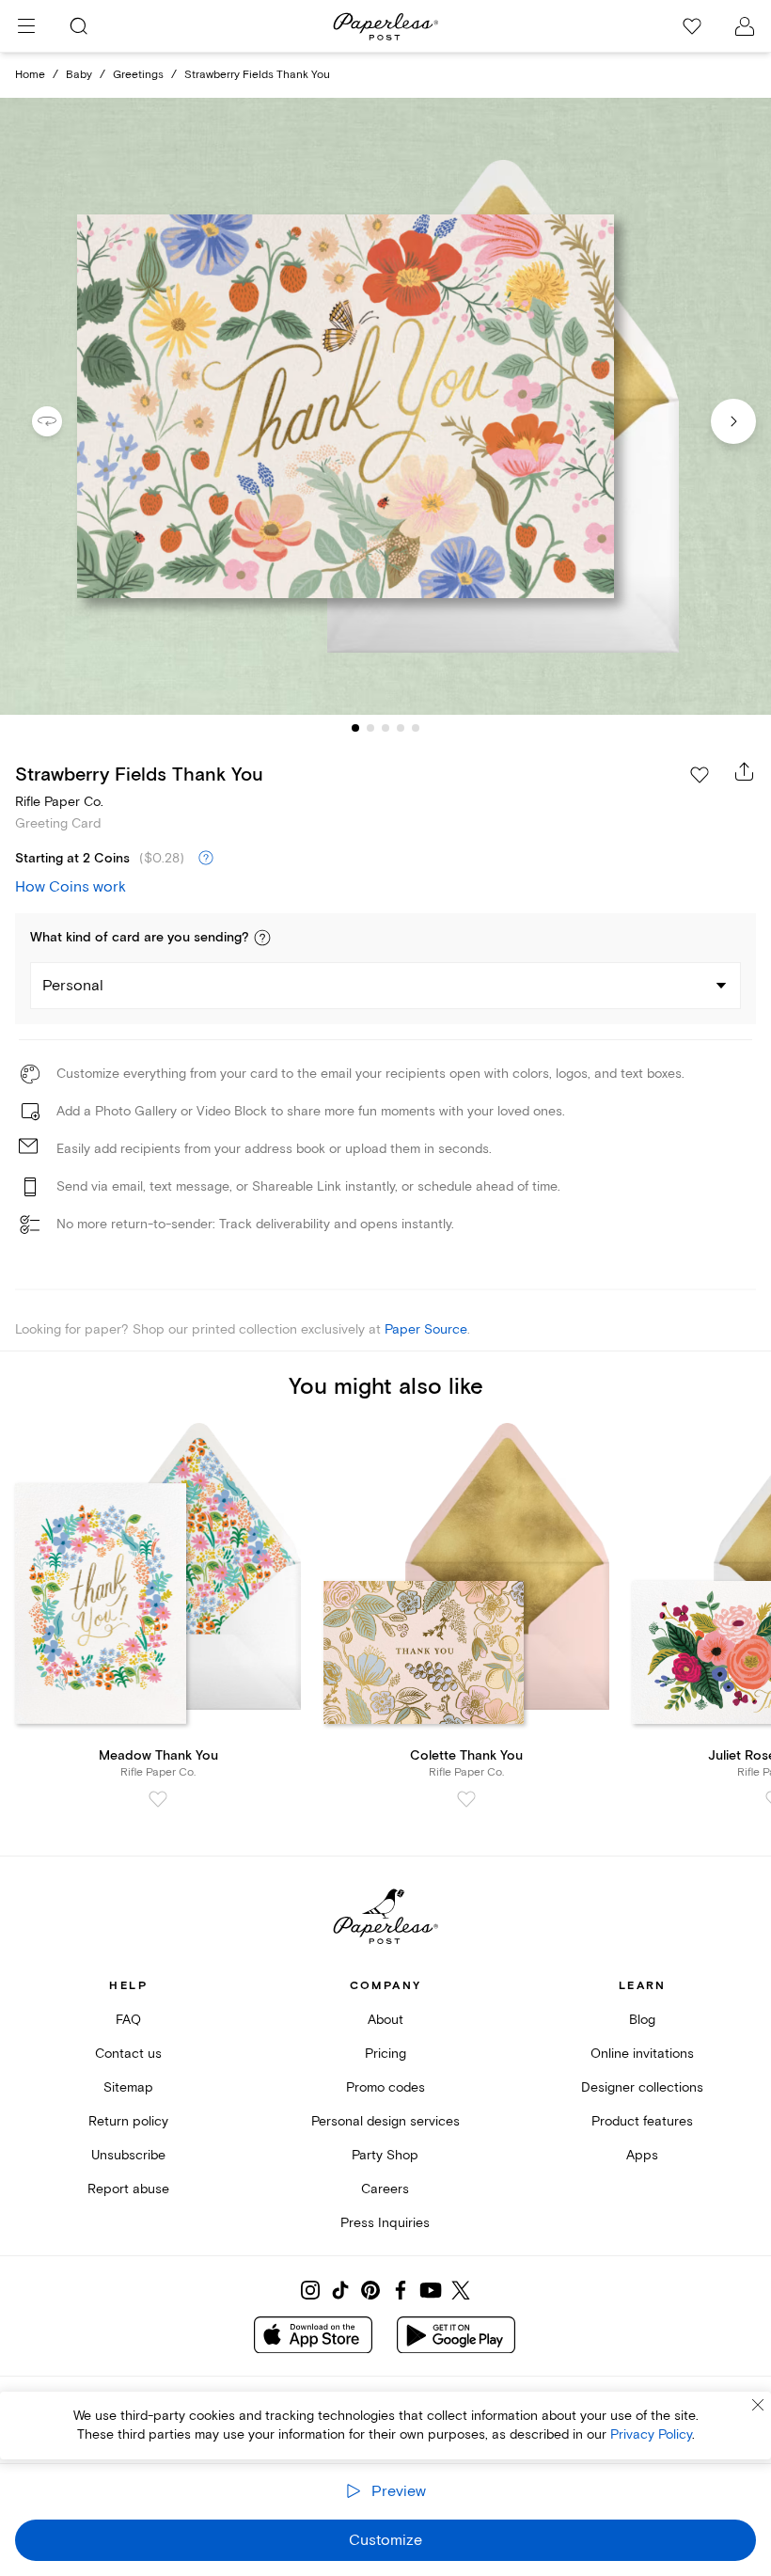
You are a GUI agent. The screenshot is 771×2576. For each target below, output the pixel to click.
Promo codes (385, 2087)
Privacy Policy (651, 2434)
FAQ (128, 2020)
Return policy (128, 2121)
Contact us (128, 2054)
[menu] (26, 26)
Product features (642, 2121)
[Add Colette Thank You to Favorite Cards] (466, 1799)
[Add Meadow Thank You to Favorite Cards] (158, 1799)
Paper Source (426, 1329)
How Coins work (71, 887)
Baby (79, 75)
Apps (642, 2155)
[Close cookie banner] (758, 2405)
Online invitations (642, 2054)
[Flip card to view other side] (62, 421)
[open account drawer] (745, 26)
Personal (73, 986)
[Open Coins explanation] (206, 859)
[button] (262, 938)
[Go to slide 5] (416, 728)
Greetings (138, 75)
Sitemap (128, 2087)
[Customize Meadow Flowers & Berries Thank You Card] (385, 406)
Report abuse (128, 2189)
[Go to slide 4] (401, 728)
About (385, 2020)
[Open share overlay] (745, 771)
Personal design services (385, 2121)
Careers (385, 2189)
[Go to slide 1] (355, 728)
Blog (642, 2020)
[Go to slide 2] (370, 728)
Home (30, 75)
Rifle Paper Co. (59, 802)
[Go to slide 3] (385, 728)
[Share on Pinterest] (370, 2290)
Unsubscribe (128, 2155)
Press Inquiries (385, 2223)
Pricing (385, 2054)
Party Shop (385, 2155)
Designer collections (642, 2087)
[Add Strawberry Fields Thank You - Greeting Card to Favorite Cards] (700, 775)
